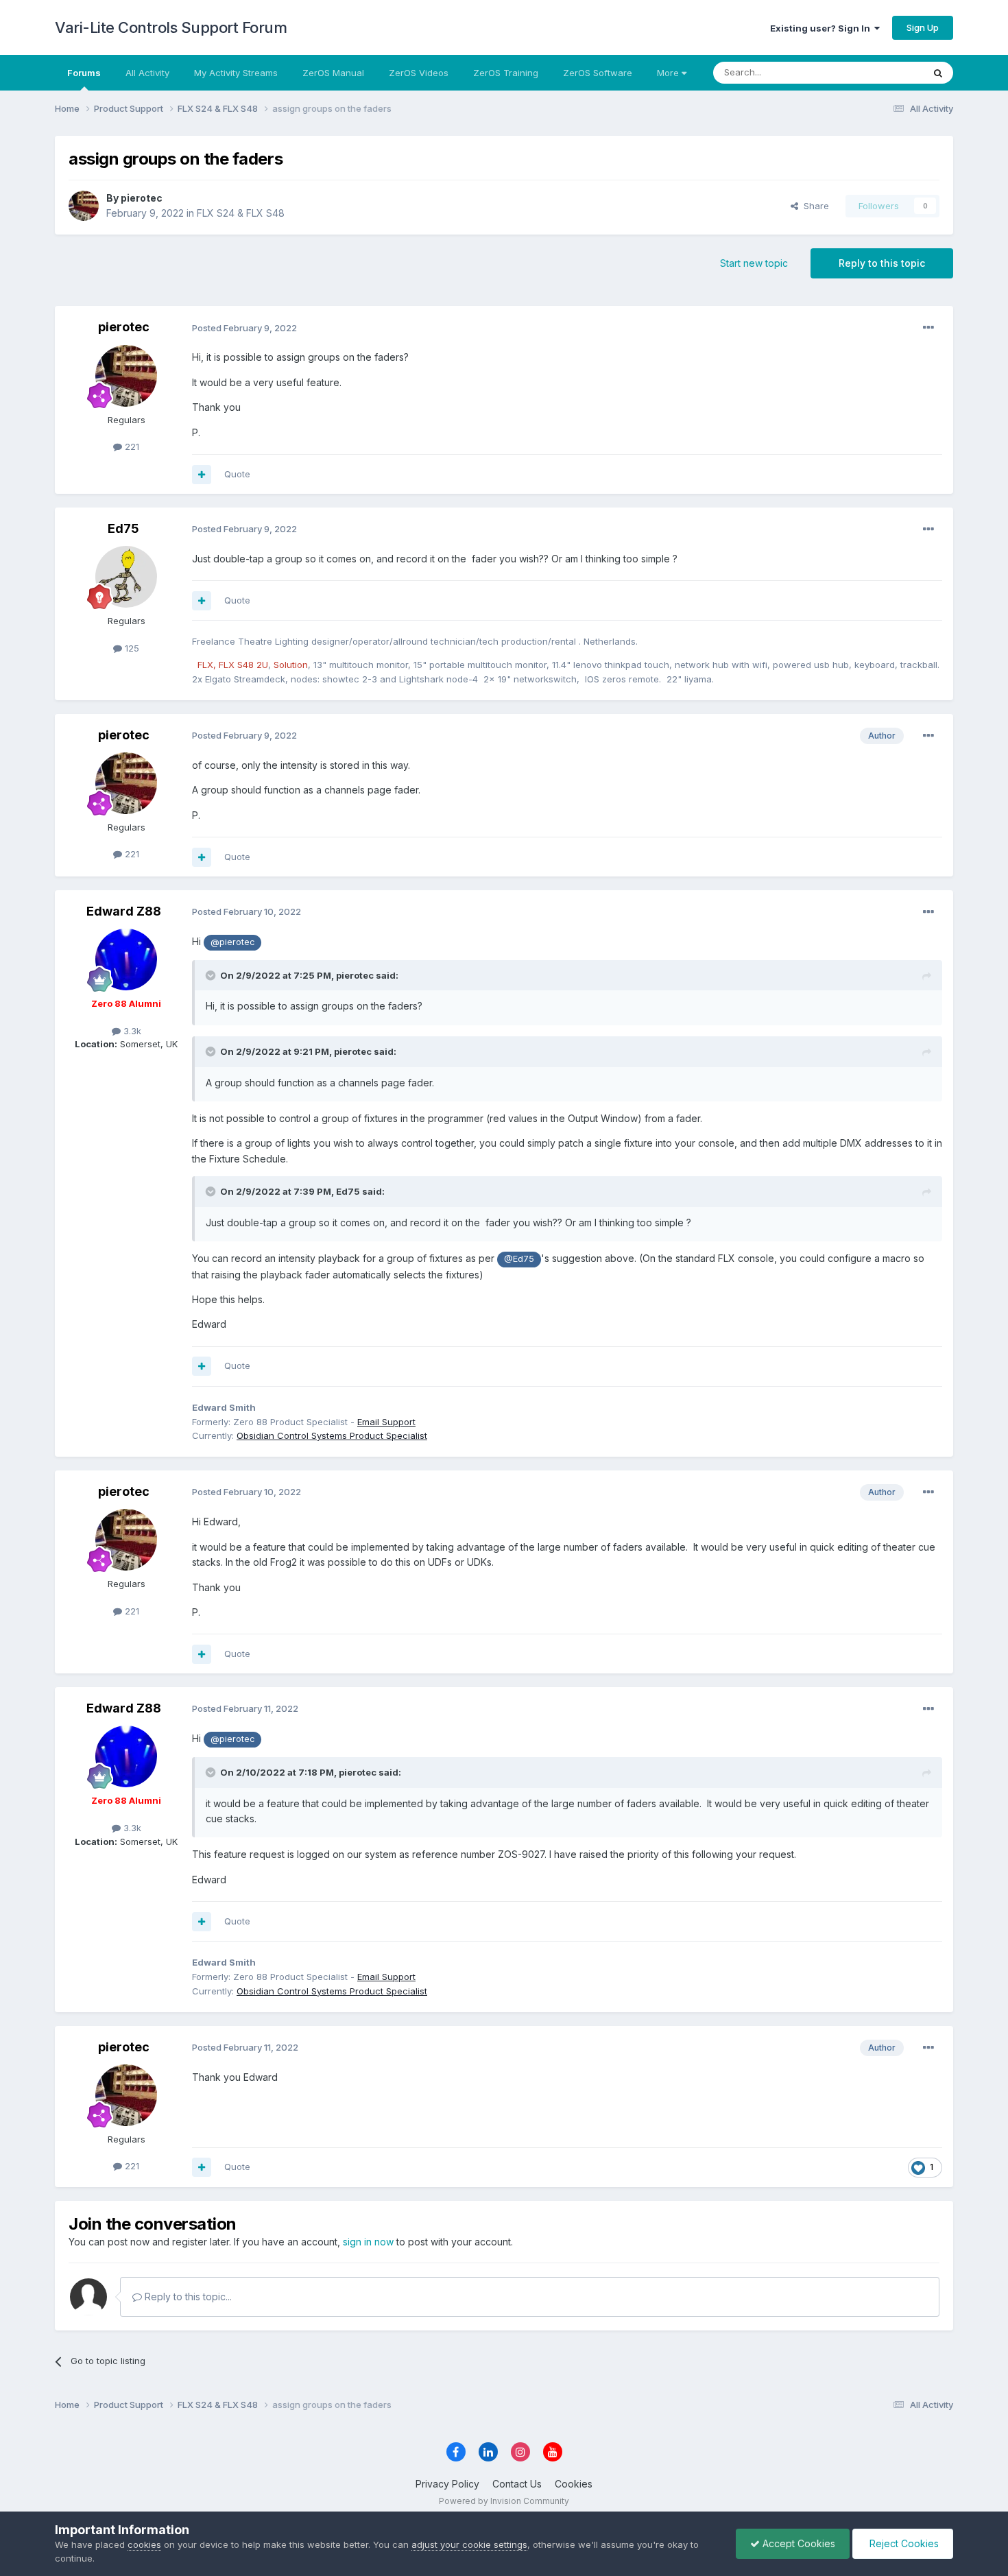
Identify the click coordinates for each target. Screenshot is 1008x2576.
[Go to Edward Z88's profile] (126, 959)
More (668, 73)
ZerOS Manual (333, 73)
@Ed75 (519, 1259)
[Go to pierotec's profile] (84, 206)
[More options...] (928, 328)
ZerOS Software (598, 73)
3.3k (131, 1031)
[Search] (938, 73)
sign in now (368, 2242)
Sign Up (923, 27)
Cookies (574, 2484)
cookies (144, 2544)
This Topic (883, 72)
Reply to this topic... (187, 2297)
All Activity (147, 73)
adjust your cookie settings (469, 2544)
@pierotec (232, 942)
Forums (84, 73)
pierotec (142, 198)
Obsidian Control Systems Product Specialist (332, 1435)
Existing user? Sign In (822, 28)
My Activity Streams (236, 73)
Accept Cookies (797, 2543)
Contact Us (517, 2484)
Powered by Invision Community (504, 2501)
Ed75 (123, 528)
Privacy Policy (447, 2484)
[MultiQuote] (202, 475)
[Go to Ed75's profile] (126, 577)
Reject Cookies (903, 2543)
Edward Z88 (124, 911)
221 (131, 446)
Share (814, 206)
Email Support (386, 1422)
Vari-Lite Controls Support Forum (171, 27)
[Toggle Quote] (212, 975)
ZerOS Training (506, 73)
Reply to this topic (882, 263)
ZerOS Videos (419, 73)
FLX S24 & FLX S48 (241, 213)
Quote (237, 474)
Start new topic (754, 263)
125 (131, 648)
